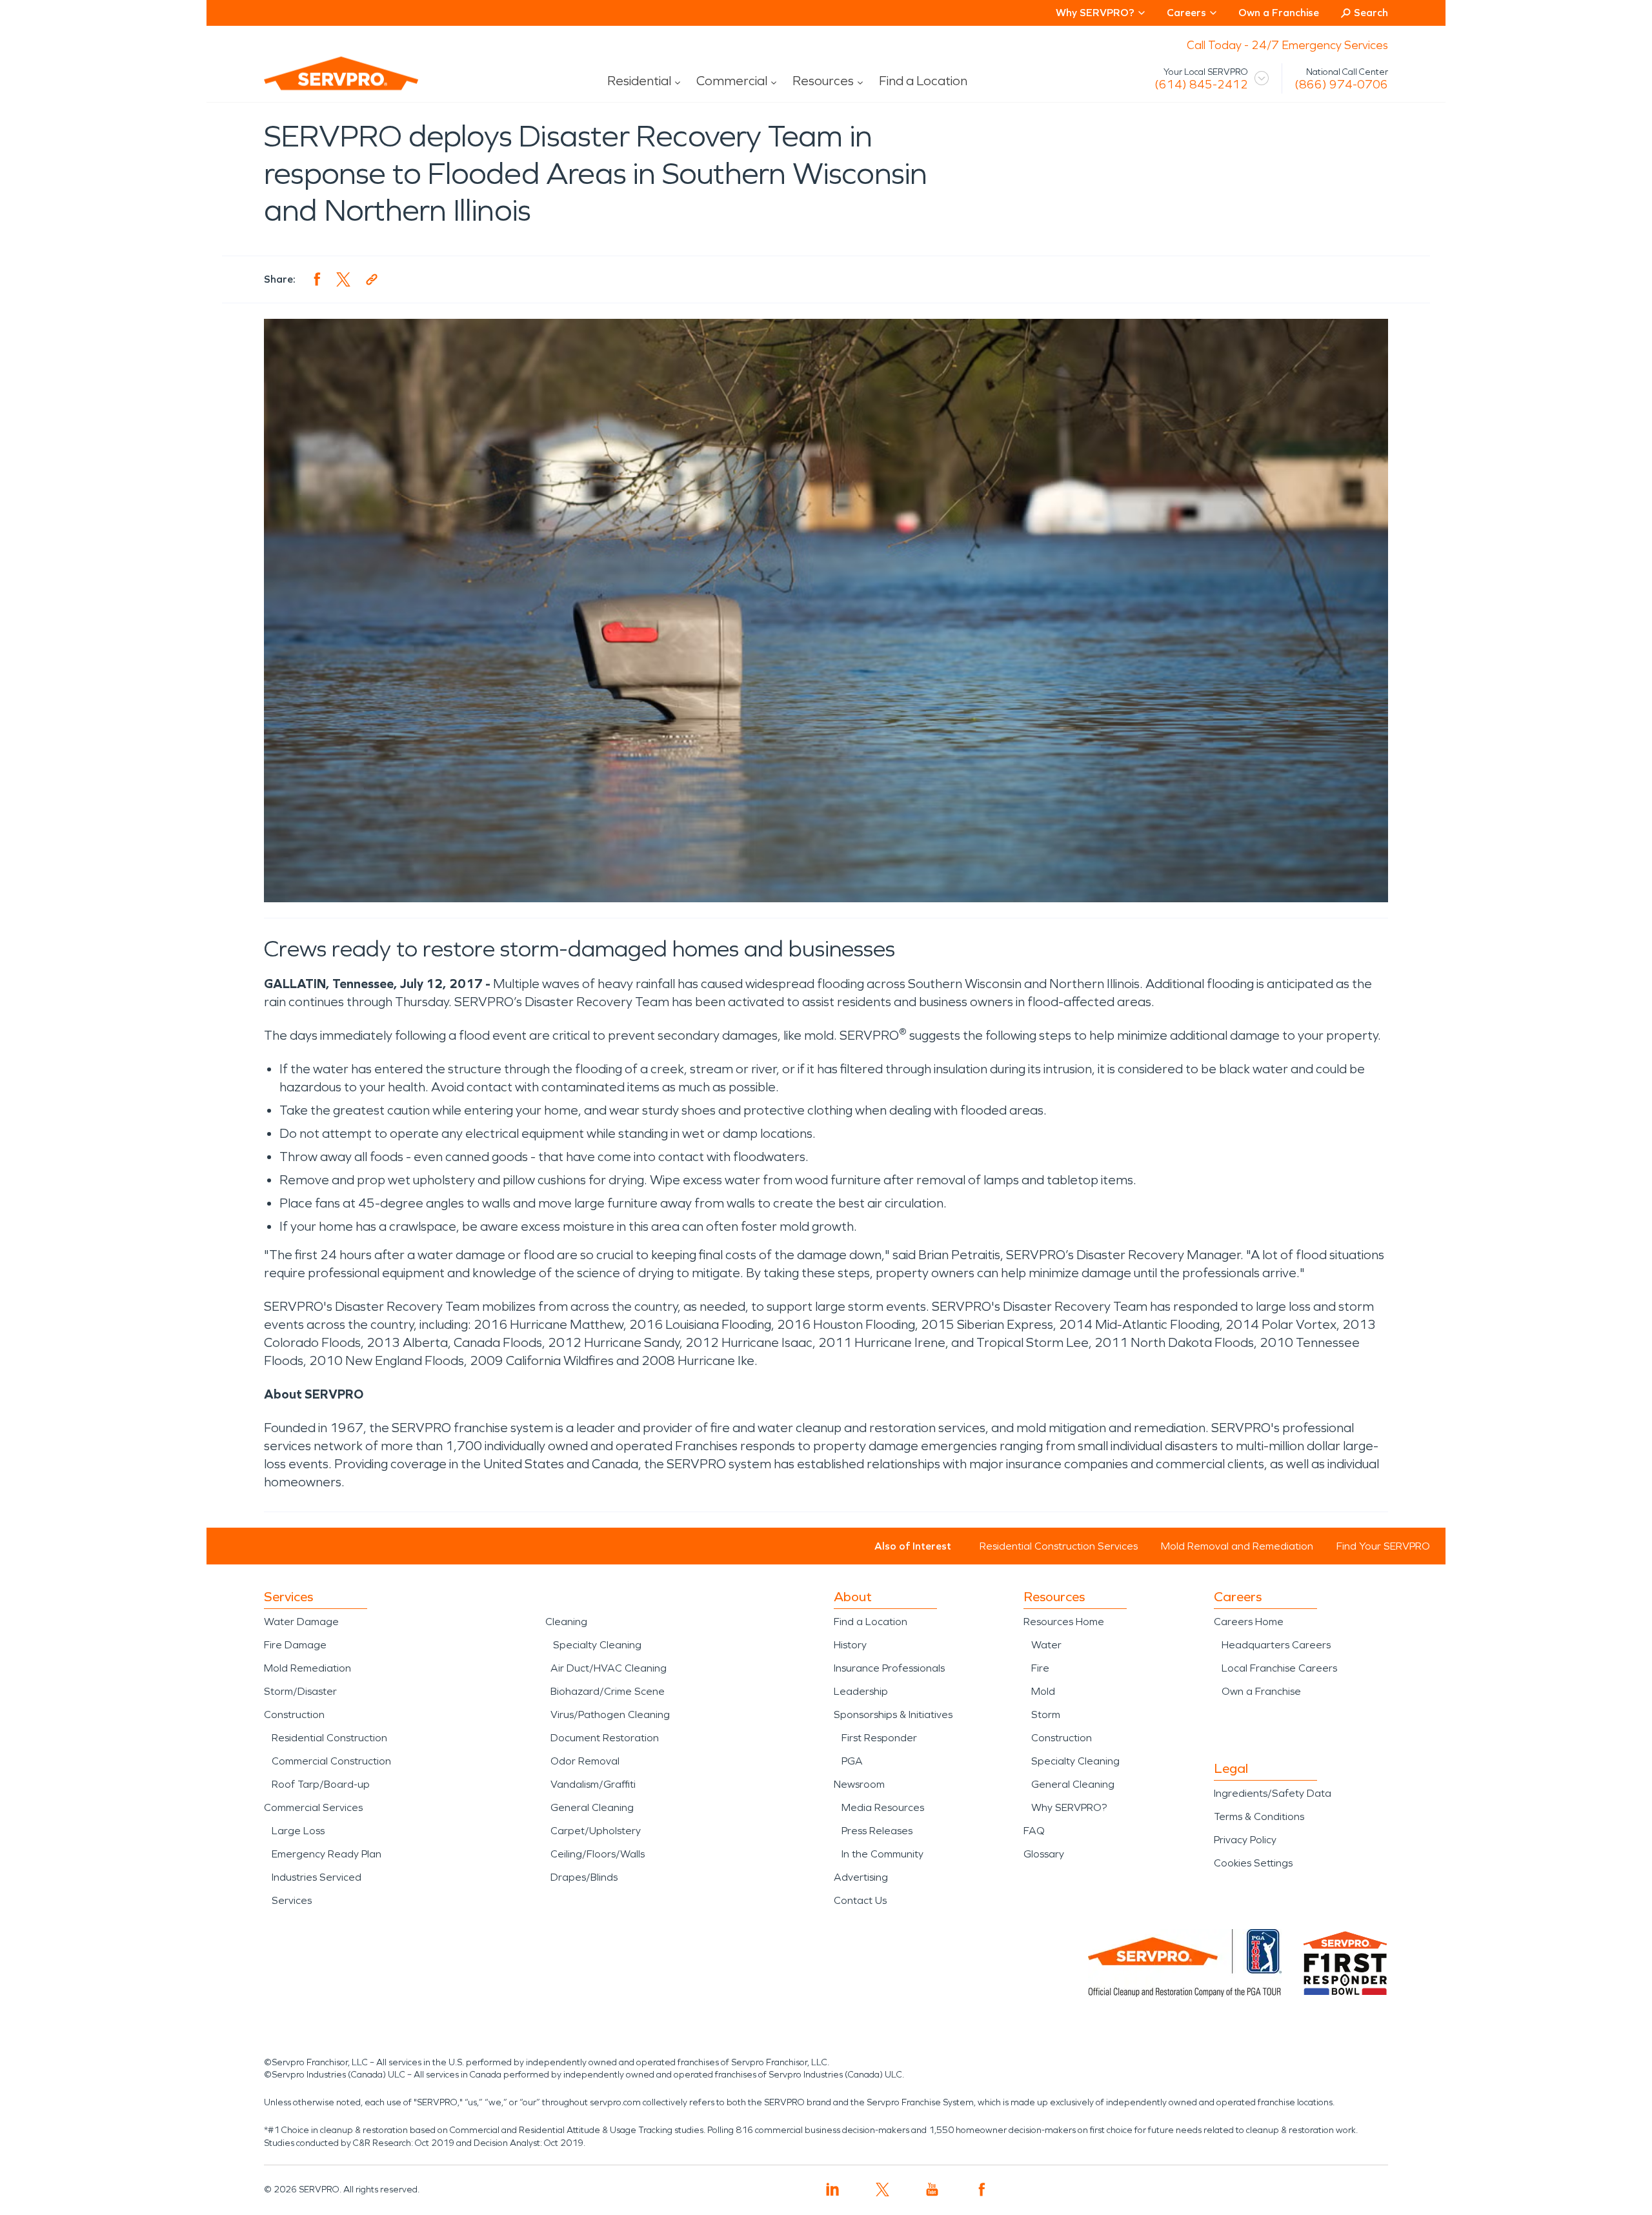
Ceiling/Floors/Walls (598, 1854)
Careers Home (1249, 1622)
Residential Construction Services (1059, 1546)
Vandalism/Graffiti (593, 1784)
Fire (1040, 1668)
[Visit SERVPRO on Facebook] (982, 2190)
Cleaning (566, 1622)
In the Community (882, 1854)
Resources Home (1064, 1622)
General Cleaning (592, 1807)
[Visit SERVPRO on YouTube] (932, 2190)
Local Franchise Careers (1279, 1668)
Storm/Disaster (300, 1691)
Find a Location (923, 81)
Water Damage (301, 1622)
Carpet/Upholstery (596, 1831)
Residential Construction (329, 1738)
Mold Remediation (307, 1668)
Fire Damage (295, 1645)
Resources (823, 81)
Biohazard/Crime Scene (608, 1691)
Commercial (732, 81)
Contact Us (860, 1900)
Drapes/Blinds (584, 1877)
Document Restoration (605, 1738)
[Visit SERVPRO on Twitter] (882, 2190)
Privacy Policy (1245, 1840)
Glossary (1044, 1854)
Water (1046, 1645)
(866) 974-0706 (1341, 85)
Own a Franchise (1279, 13)
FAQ (1034, 1831)
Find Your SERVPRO (1383, 1546)
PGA (852, 1761)
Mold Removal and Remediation (1237, 1546)
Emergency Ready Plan (327, 1854)
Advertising (861, 1877)
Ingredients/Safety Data (1273, 1793)
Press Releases (877, 1831)
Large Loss (298, 1831)
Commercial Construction (331, 1761)
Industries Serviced (317, 1877)
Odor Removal (585, 1761)
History (850, 1645)
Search (1371, 13)
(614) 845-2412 (1201, 85)
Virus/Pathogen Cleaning (610, 1714)
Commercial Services (313, 1807)
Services (292, 1900)
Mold (1043, 1691)
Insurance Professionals (889, 1668)
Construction (294, 1714)
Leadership (861, 1691)
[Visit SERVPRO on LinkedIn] (833, 2190)
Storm (1046, 1714)
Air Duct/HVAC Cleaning (609, 1668)
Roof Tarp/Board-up (321, 1784)
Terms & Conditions (1259, 1816)
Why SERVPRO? (1069, 1807)
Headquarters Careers (1276, 1645)
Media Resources (883, 1807)
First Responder (879, 1738)
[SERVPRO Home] (323, 84)
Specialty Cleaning (597, 1645)
